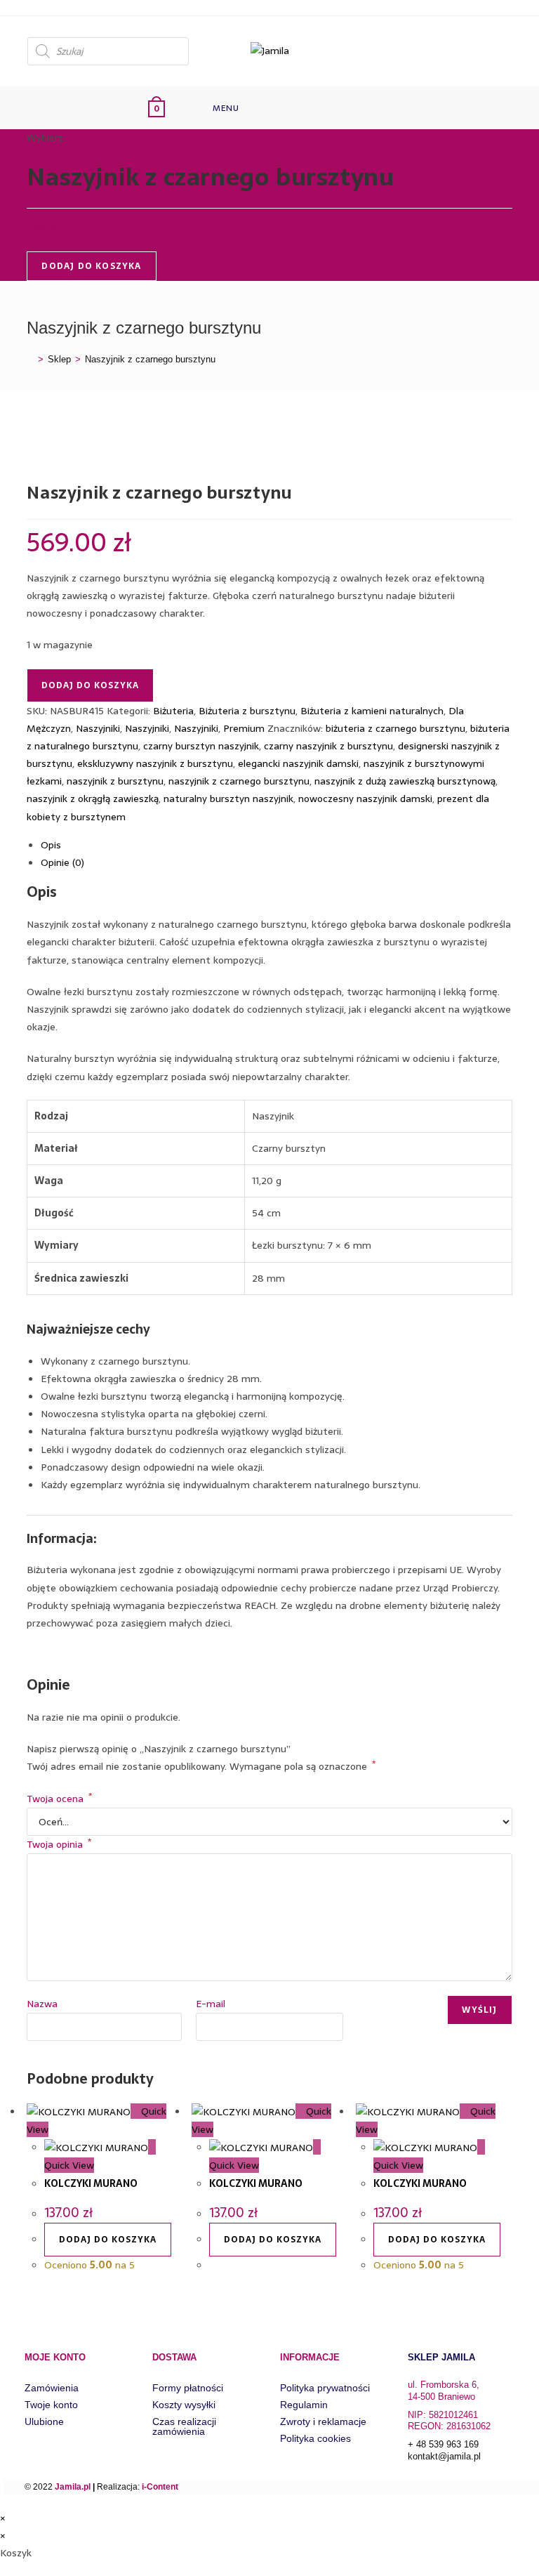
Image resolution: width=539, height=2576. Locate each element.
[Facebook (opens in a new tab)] (500, 50)
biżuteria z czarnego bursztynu (395, 728)
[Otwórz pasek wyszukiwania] (281, 108)
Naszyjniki (98, 728)
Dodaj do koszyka (91, 266)
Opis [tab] (51, 845)
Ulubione (44, 2421)
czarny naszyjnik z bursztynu (328, 746)
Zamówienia (52, 2388)
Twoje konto (51, 2405)
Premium (244, 728)
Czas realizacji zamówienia (184, 2426)
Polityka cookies (315, 2438)
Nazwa (42, 2004)
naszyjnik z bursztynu (115, 781)
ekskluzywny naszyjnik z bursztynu (155, 763)
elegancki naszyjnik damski (298, 763)
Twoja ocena (59, 1799)
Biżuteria (173, 711)
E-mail (211, 2004)
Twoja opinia (59, 1844)
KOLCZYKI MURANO (91, 2183)
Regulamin (304, 2405)
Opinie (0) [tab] (62, 862)
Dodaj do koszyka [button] (108, 2240)
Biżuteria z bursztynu (247, 711)
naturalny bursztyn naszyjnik (228, 799)
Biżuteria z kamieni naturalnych (372, 711)
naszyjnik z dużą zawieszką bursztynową (405, 781)
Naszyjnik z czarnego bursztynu (150, 359)
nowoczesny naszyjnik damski (365, 799)
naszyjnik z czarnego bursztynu (239, 781)
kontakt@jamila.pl (444, 2456)
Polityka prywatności (325, 2388)
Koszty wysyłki (184, 2405)
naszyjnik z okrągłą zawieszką (93, 799)
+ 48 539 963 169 (443, 2444)
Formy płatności (188, 2388)
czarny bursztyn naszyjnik (201, 746)
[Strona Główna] (30, 359)
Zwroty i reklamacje (323, 2421)
